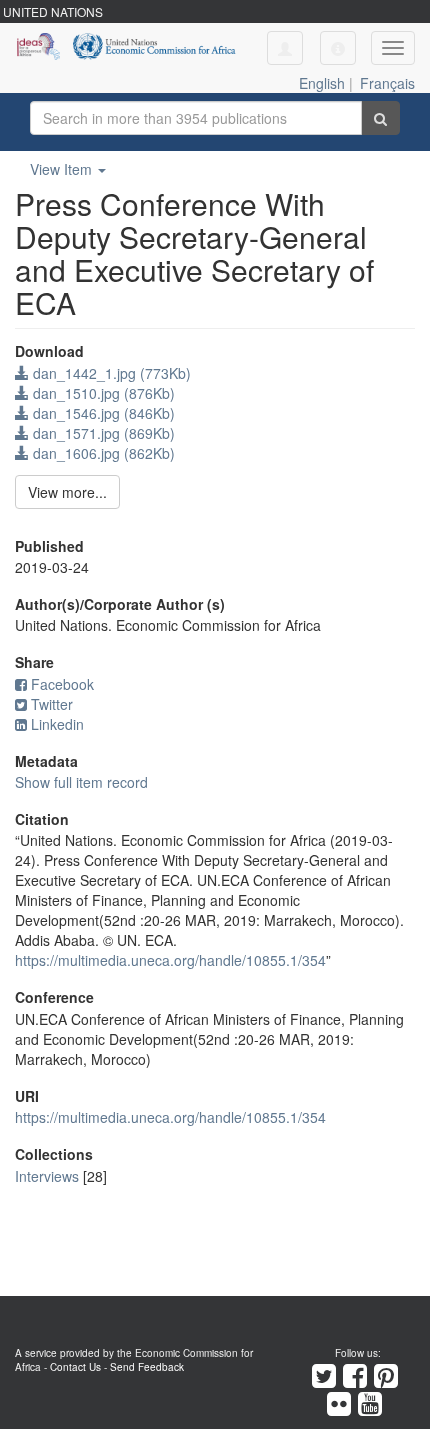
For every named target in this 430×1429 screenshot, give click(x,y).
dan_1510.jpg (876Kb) (102, 393)
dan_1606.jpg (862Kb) (102, 453)
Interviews (47, 1176)
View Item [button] (63, 169)
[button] (338, 48)
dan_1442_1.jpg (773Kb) (110, 373)
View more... (67, 492)
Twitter (52, 704)
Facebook (62, 684)
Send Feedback (147, 1367)
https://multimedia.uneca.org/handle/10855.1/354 (170, 960)
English (322, 83)
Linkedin (57, 724)
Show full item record (81, 782)
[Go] (380, 118)
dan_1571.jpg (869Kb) (102, 433)
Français (387, 83)
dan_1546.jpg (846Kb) (102, 413)
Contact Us (75, 1367)
